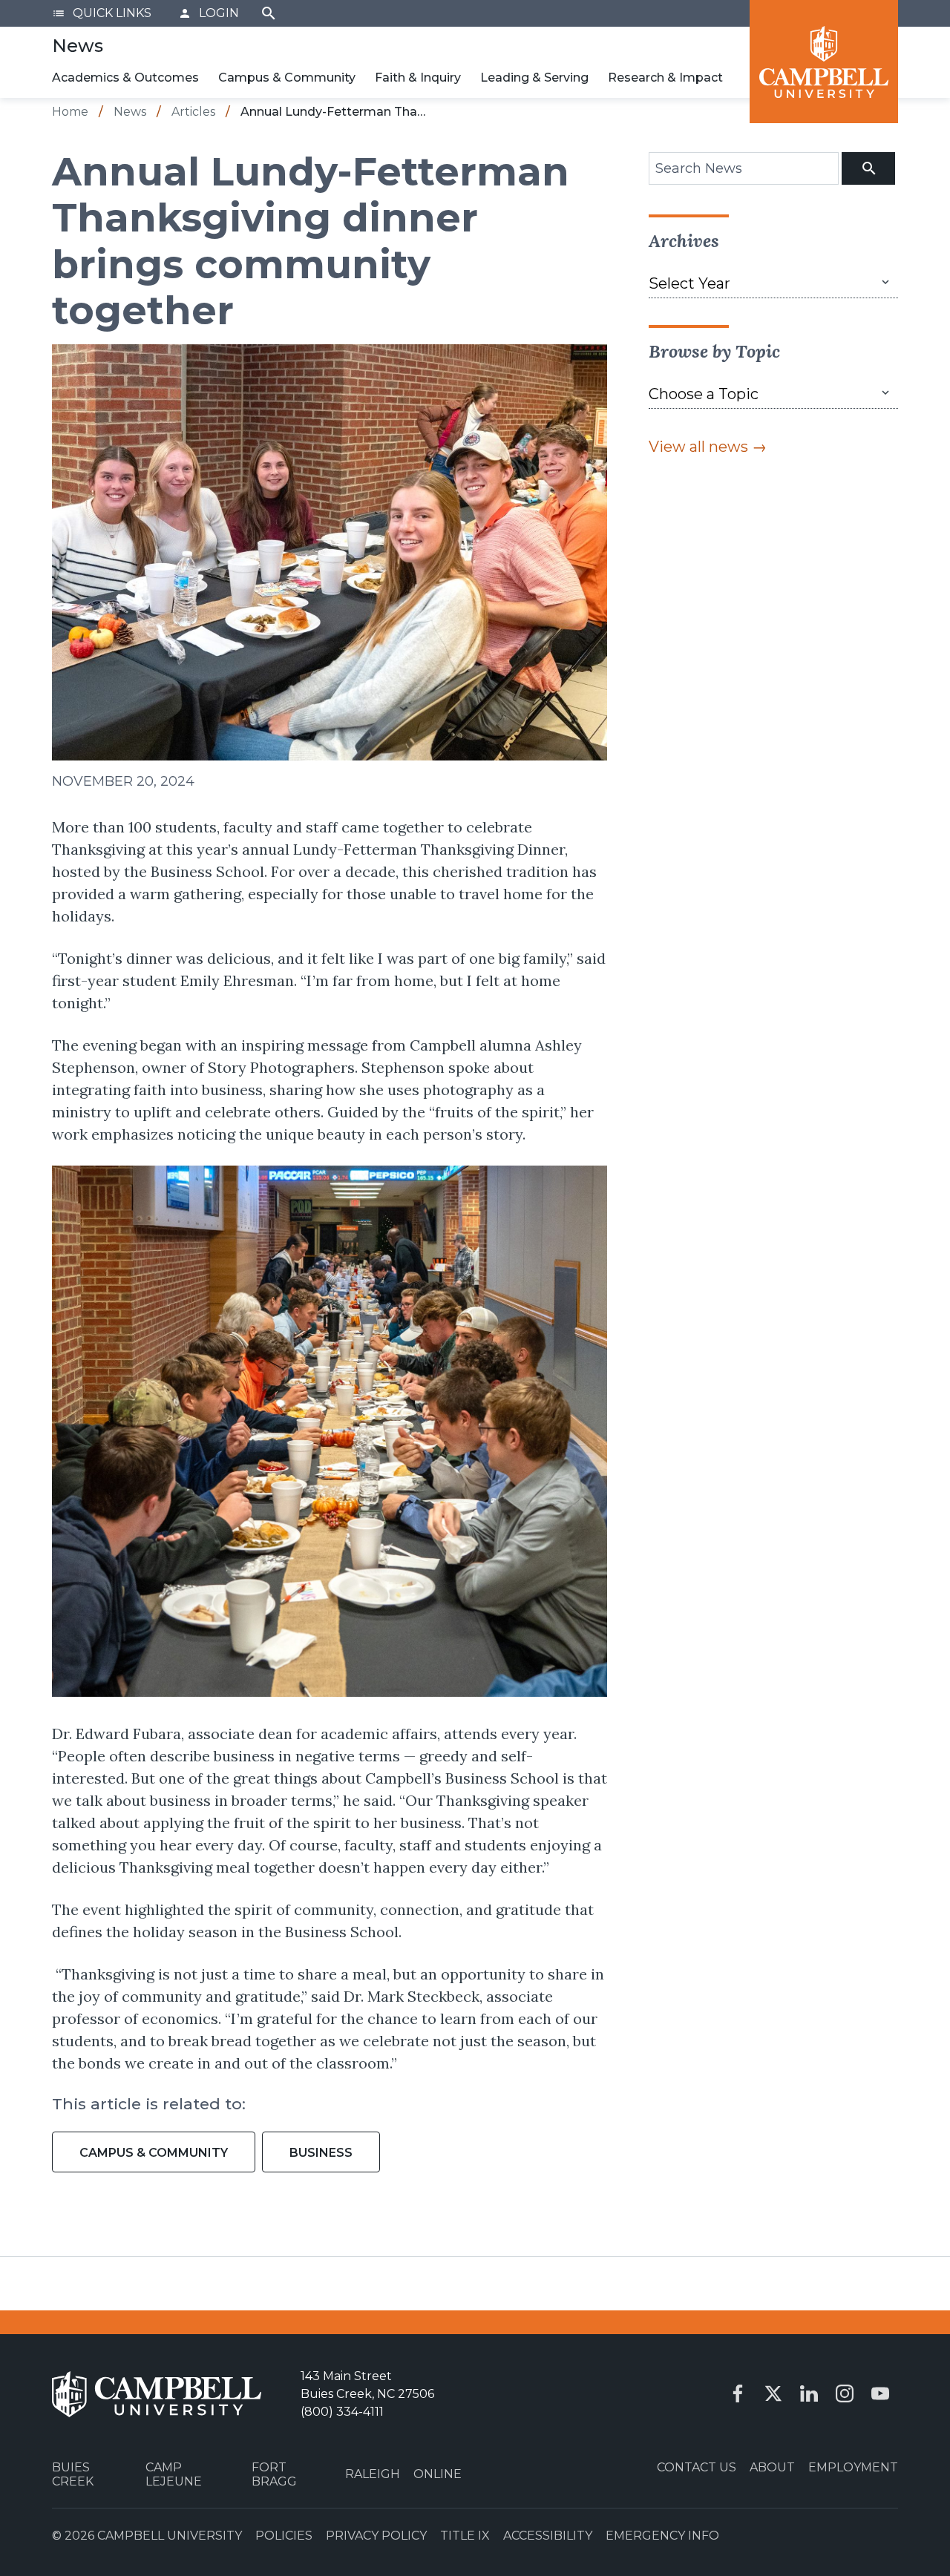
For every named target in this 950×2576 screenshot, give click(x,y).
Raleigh (373, 2474)
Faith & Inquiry (418, 78)
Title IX (465, 2536)
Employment (853, 2467)
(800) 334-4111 (342, 2412)
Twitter (773, 2393)
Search (269, 13)
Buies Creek (73, 2474)
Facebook (738, 2393)
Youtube (880, 2393)
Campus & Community (287, 78)
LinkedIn (809, 2393)
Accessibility (548, 2536)
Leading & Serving (534, 78)
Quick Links (102, 13)
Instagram (845, 2393)
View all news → (708, 447)
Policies (284, 2536)
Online (438, 2474)
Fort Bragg (274, 2474)
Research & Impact (665, 78)
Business (321, 2153)
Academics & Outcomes (125, 78)
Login (209, 13)
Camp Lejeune (174, 2474)
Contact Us (697, 2467)
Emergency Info (662, 2536)
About (772, 2467)
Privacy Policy (376, 2536)
